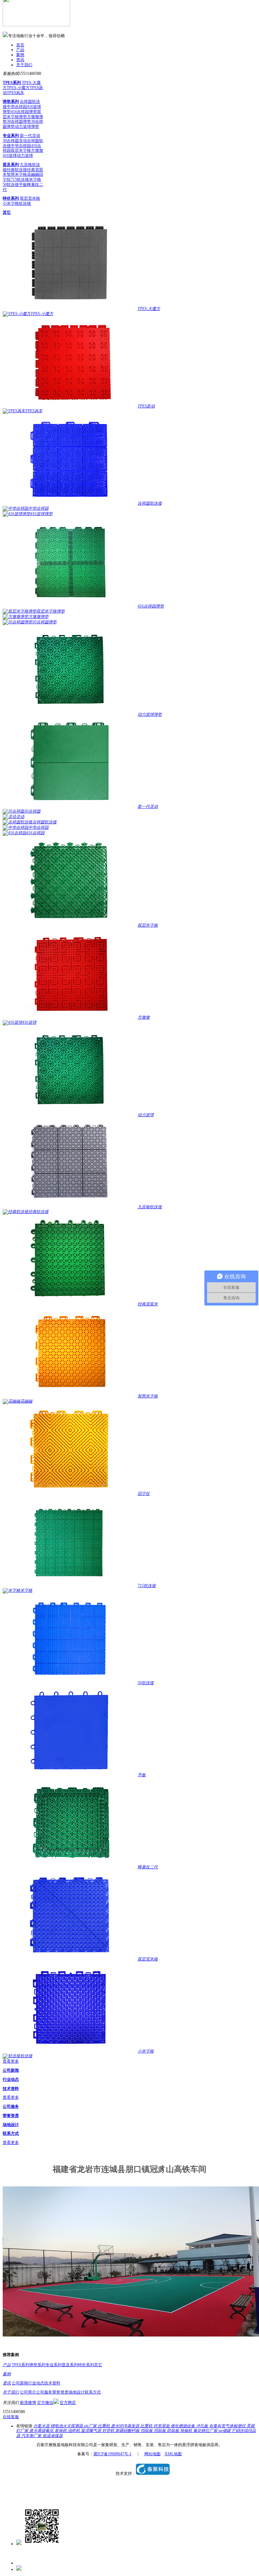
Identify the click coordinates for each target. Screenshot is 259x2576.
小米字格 (11, 203)
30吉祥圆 (11, 141)
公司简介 (28, 2392)
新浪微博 (28, 2403)
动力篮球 (25, 155)
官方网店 (68, 2403)
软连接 (25, 203)
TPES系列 (12, 83)
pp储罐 (225, 2431)
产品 (20, 50)
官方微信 (45, 2403)
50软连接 (11, 185)
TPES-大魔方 (149, 309)
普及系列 (11, 165)
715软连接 (20, 179)
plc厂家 (91, 2426)
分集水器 (42, 2426)
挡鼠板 (147, 2431)
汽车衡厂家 (32, 2436)
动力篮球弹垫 (27, 126)
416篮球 (10, 155)
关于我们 (24, 65)
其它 (7, 213)
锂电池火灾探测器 (67, 2426)
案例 (20, 55)
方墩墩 (37, 150)
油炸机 (74, 2431)
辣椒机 (187, 2431)
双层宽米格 (30, 198)
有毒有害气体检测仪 (228, 2426)
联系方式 (11, 2133)
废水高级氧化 (42, 2431)
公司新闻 (11, 2070)
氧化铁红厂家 (206, 2431)
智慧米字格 (17, 174)
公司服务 (11, 2106)
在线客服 (11, 2417)
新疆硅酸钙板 (128, 2431)
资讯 (20, 60)
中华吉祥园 (17, 107)
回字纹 (144, 1494)
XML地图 (173, 2454)
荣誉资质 (11, 2116)
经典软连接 (17, 170)
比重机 (104, 2426)
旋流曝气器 (92, 2431)
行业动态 (11, 2079)
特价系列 (11, 198)
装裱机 (61, 2431)
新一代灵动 (30, 136)
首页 (20, 45)
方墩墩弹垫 (38, 617)
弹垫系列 (11, 102)
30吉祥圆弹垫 (19, 121)
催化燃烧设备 (183, 2426)
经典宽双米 (148, 1304)
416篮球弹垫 (41, 514)
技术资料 (11, 2089)
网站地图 (152, 2454)
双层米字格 (21, 150)
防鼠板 (174, 2431)
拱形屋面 (162, 2426)
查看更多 (11, 2061)
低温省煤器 (53, 2436)
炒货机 (109, 2431)
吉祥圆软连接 (150, 503)
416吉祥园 (35, 833)
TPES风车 (16, 93)
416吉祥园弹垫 (24, 112)
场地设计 (11, 2125)
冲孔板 (203, 2426)
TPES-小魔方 (18, 88)
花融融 (33, 174)
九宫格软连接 (150, 1207)
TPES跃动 (146, 406)
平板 (23, 185)
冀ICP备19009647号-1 (112, 2454)
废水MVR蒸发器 (126, 2426)
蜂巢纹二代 (148, 1867)
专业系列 (11, 136)
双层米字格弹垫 (22, 114)
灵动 (23, 141)
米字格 (35, 179)
